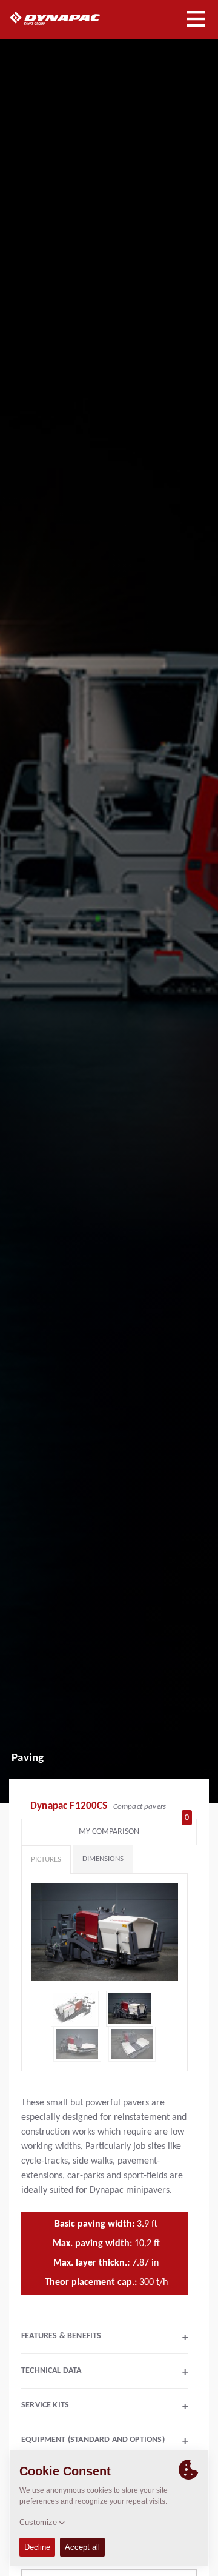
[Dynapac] (69, 18)
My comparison (134, 1829)
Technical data (104, 2372)
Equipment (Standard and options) (104, 2441)
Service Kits (104, 2407)
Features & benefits (104, 2338)
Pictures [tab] (46, 1860)
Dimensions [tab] (103, 1859)
